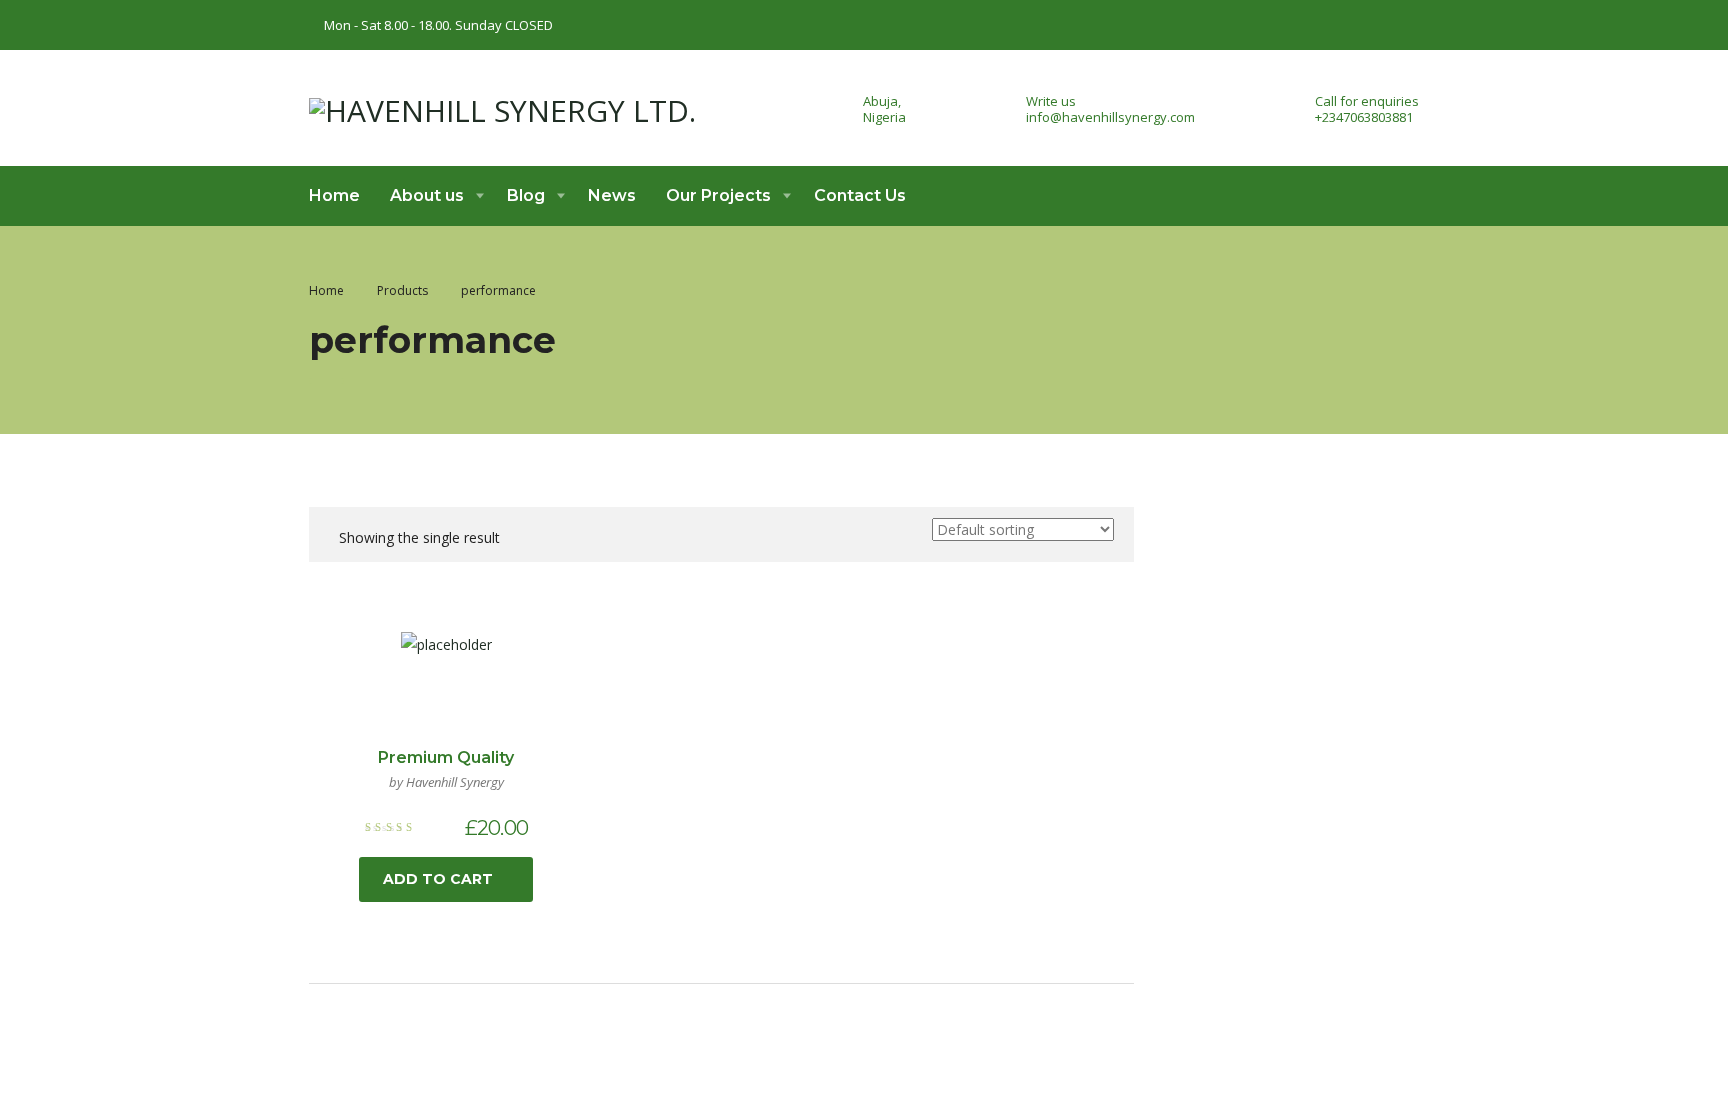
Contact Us (860, 195)
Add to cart (438, 879)
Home (334, 195)
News (612, 195)
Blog (526, 195)
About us (427, 195)
